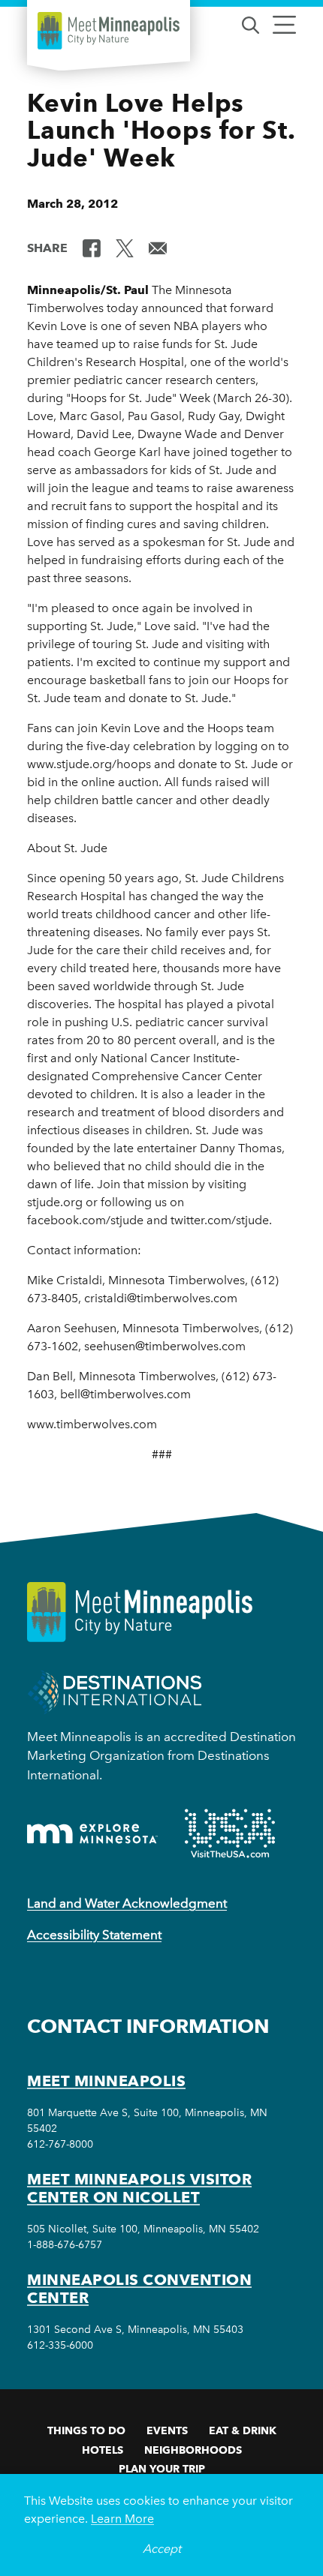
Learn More (122, 2519)
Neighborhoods (193, 2450)
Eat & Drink (243, 2430)
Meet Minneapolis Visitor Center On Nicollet (139, 2188)
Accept (162, 2549)
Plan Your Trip (162, 2469)
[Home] (109, 31)
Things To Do (86, 2430)
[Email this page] (158, 247)
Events (167, 2430)
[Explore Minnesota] (92, 1834)
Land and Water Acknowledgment (127, 1903)
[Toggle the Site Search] (251, 24)
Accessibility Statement (94, 1935)
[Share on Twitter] (125, 247)
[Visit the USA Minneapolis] (230, 1833)
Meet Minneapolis (106, 2081)
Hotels (103, 2450)
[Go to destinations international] (115, 1690)
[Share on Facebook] (92, 247)
